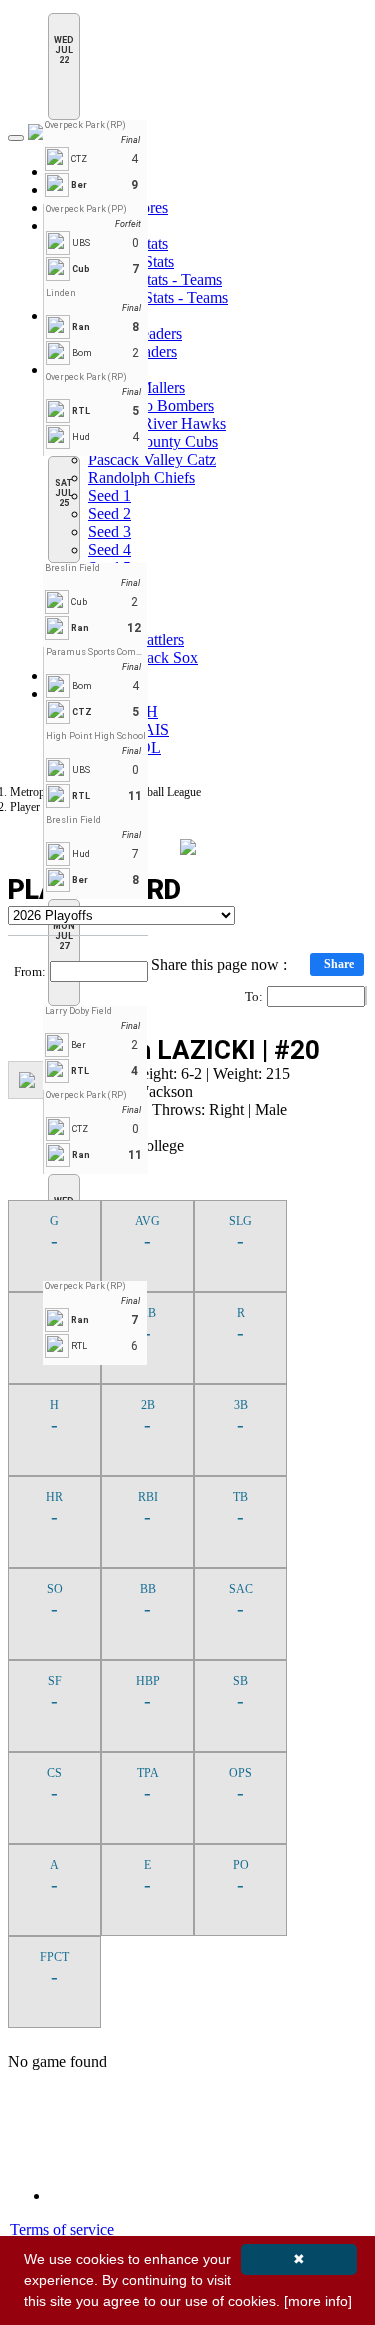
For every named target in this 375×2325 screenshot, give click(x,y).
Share (339, 964)
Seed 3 (109, 531)
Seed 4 (109, 549)
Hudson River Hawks (157, 423)
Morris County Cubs (153, 441)
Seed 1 (109, 495)
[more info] (318, 2301)
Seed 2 (109, 513)
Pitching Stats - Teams (158, 297)
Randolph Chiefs (141, 477)
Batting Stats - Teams (155, 279)
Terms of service (62, 2229)
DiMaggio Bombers (151, 405)
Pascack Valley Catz (152, 459)
